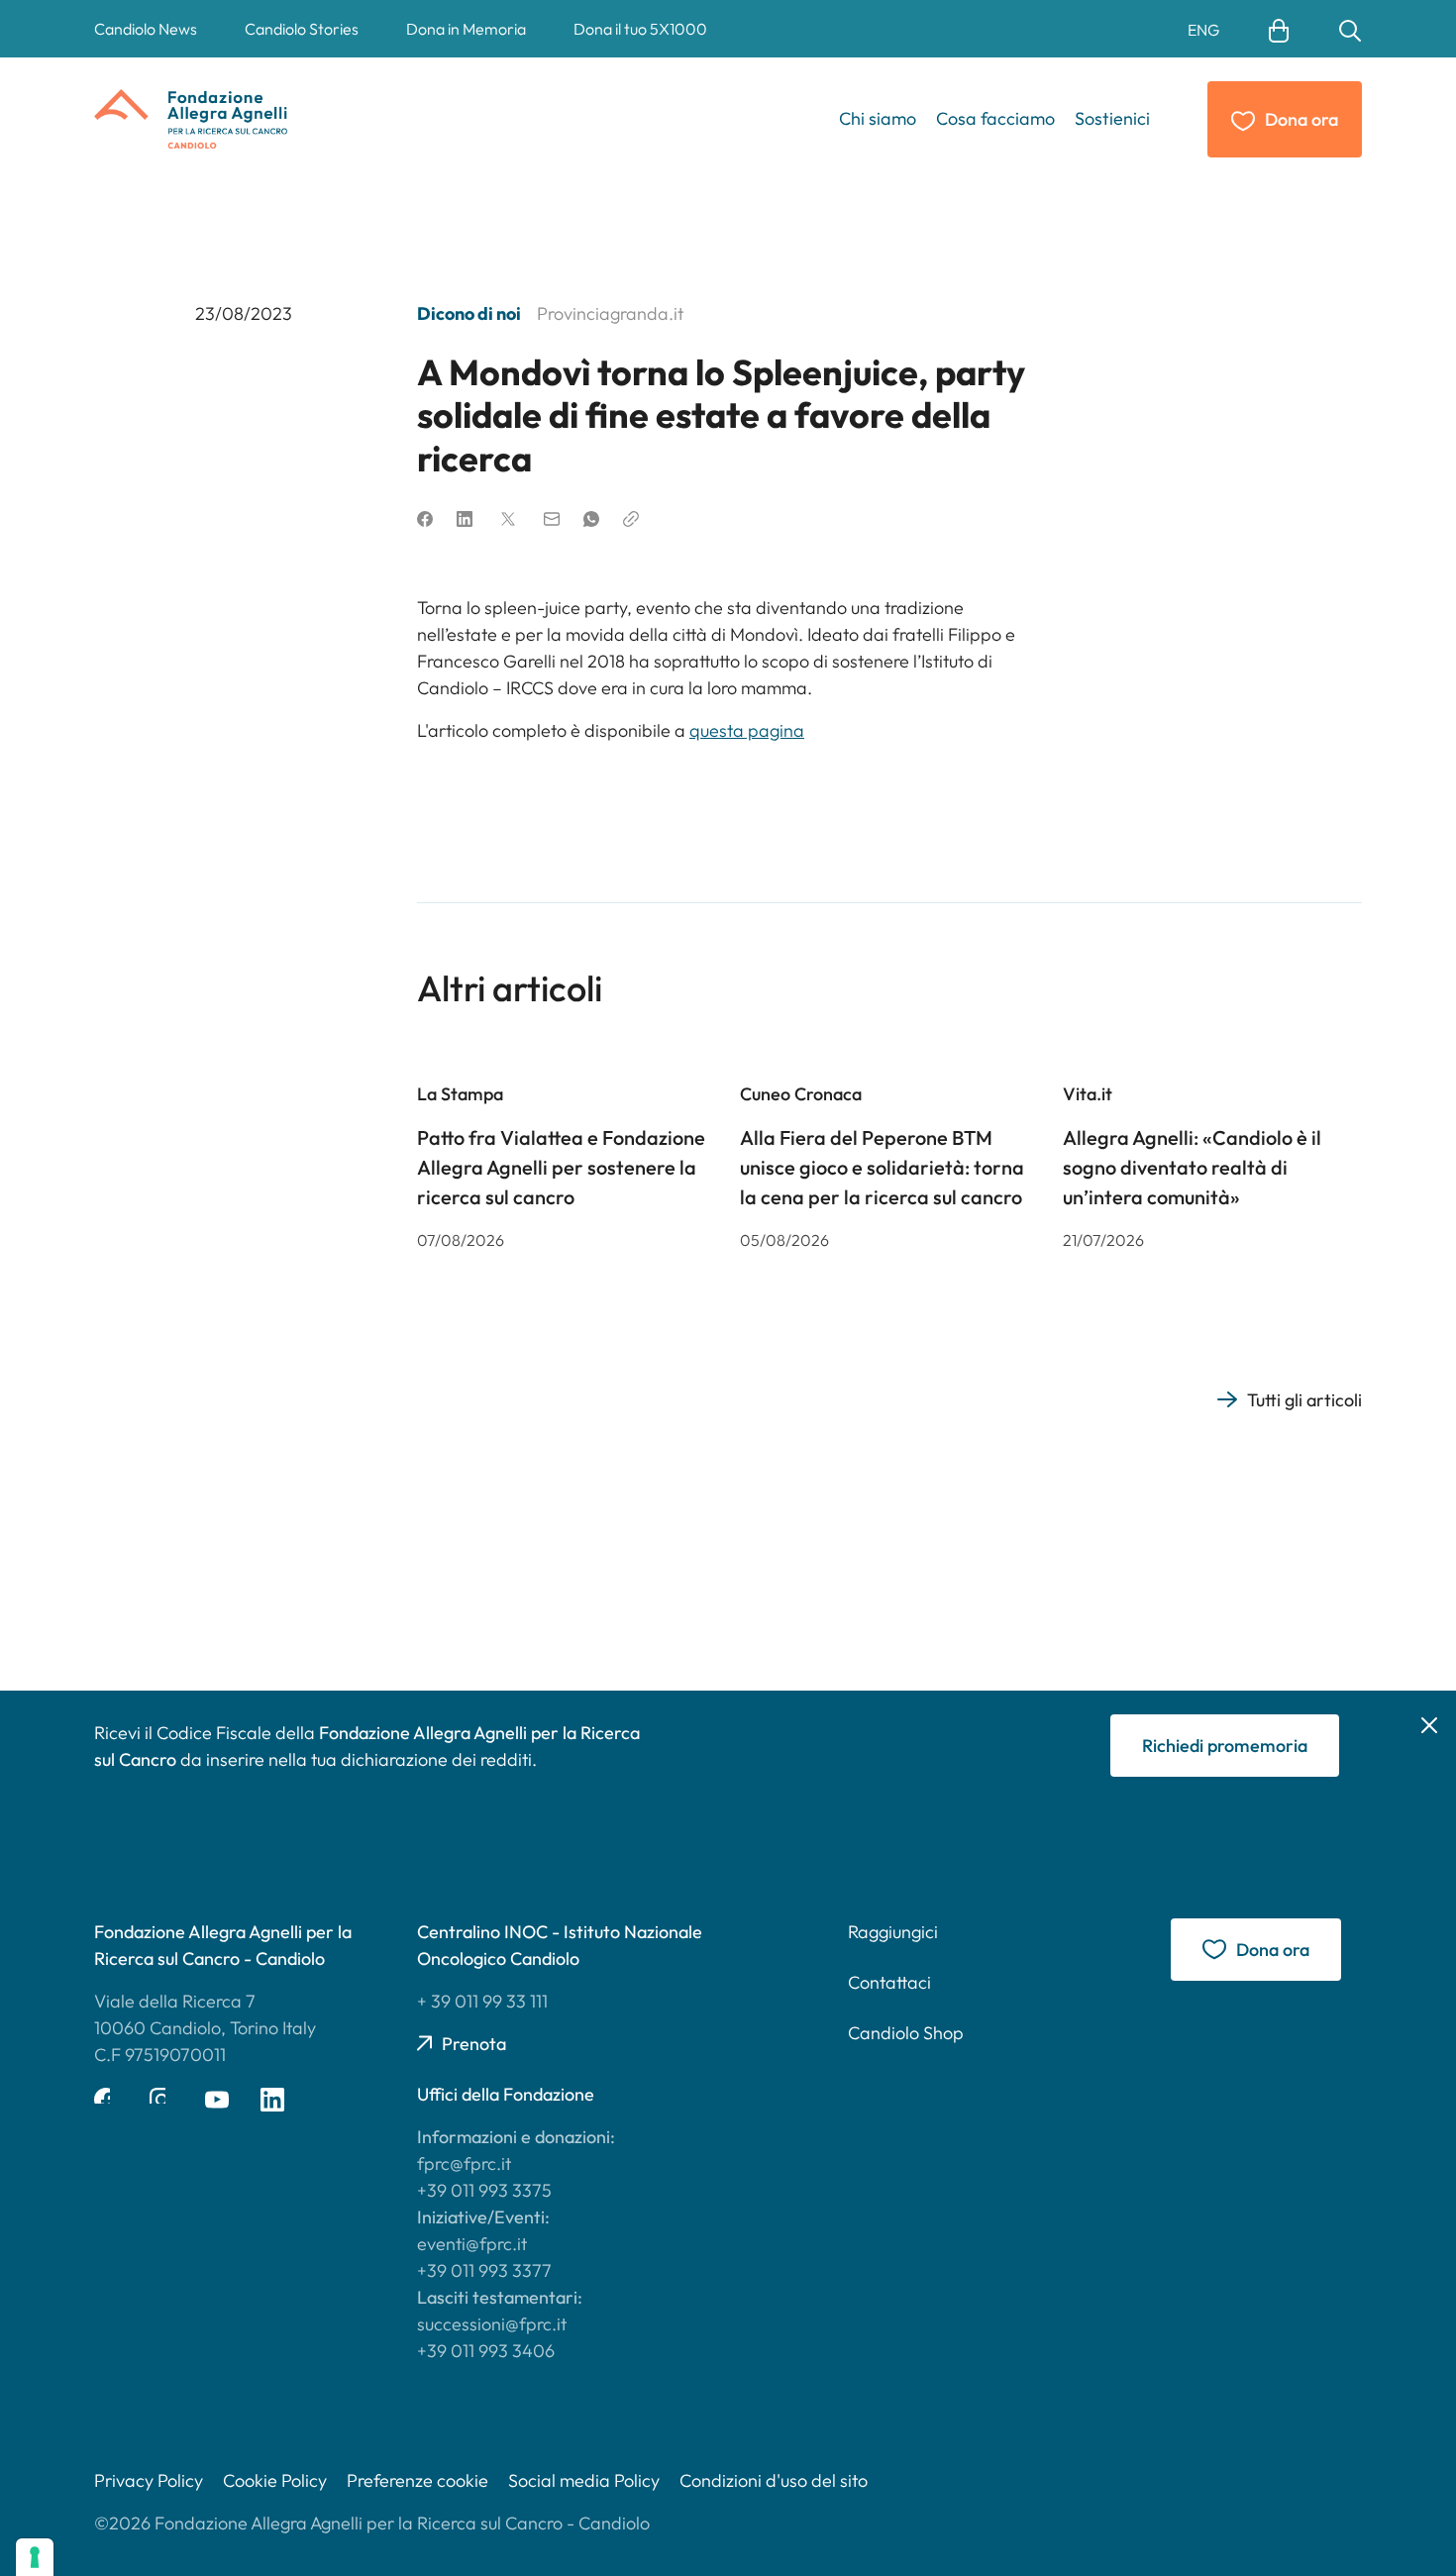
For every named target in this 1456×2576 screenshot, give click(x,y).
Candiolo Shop (906, 2033)
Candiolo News (146, 29)
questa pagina (747, 730)
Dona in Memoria (466, 29)
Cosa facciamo (995, 118)
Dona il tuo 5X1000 (640, 29)
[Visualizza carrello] (1279, 29)
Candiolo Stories (302, 29)
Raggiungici (893, 1932)
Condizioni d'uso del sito (774, 2480)
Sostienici (1112, 118)
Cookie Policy (275, 2480)
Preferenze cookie (417, 2480)
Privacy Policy (149, 2480)
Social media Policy (584, 2480)
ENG (1203, 30)
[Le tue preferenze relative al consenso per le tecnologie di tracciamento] (35, 2557)
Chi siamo (878, 118)
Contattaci (889, 1982)
